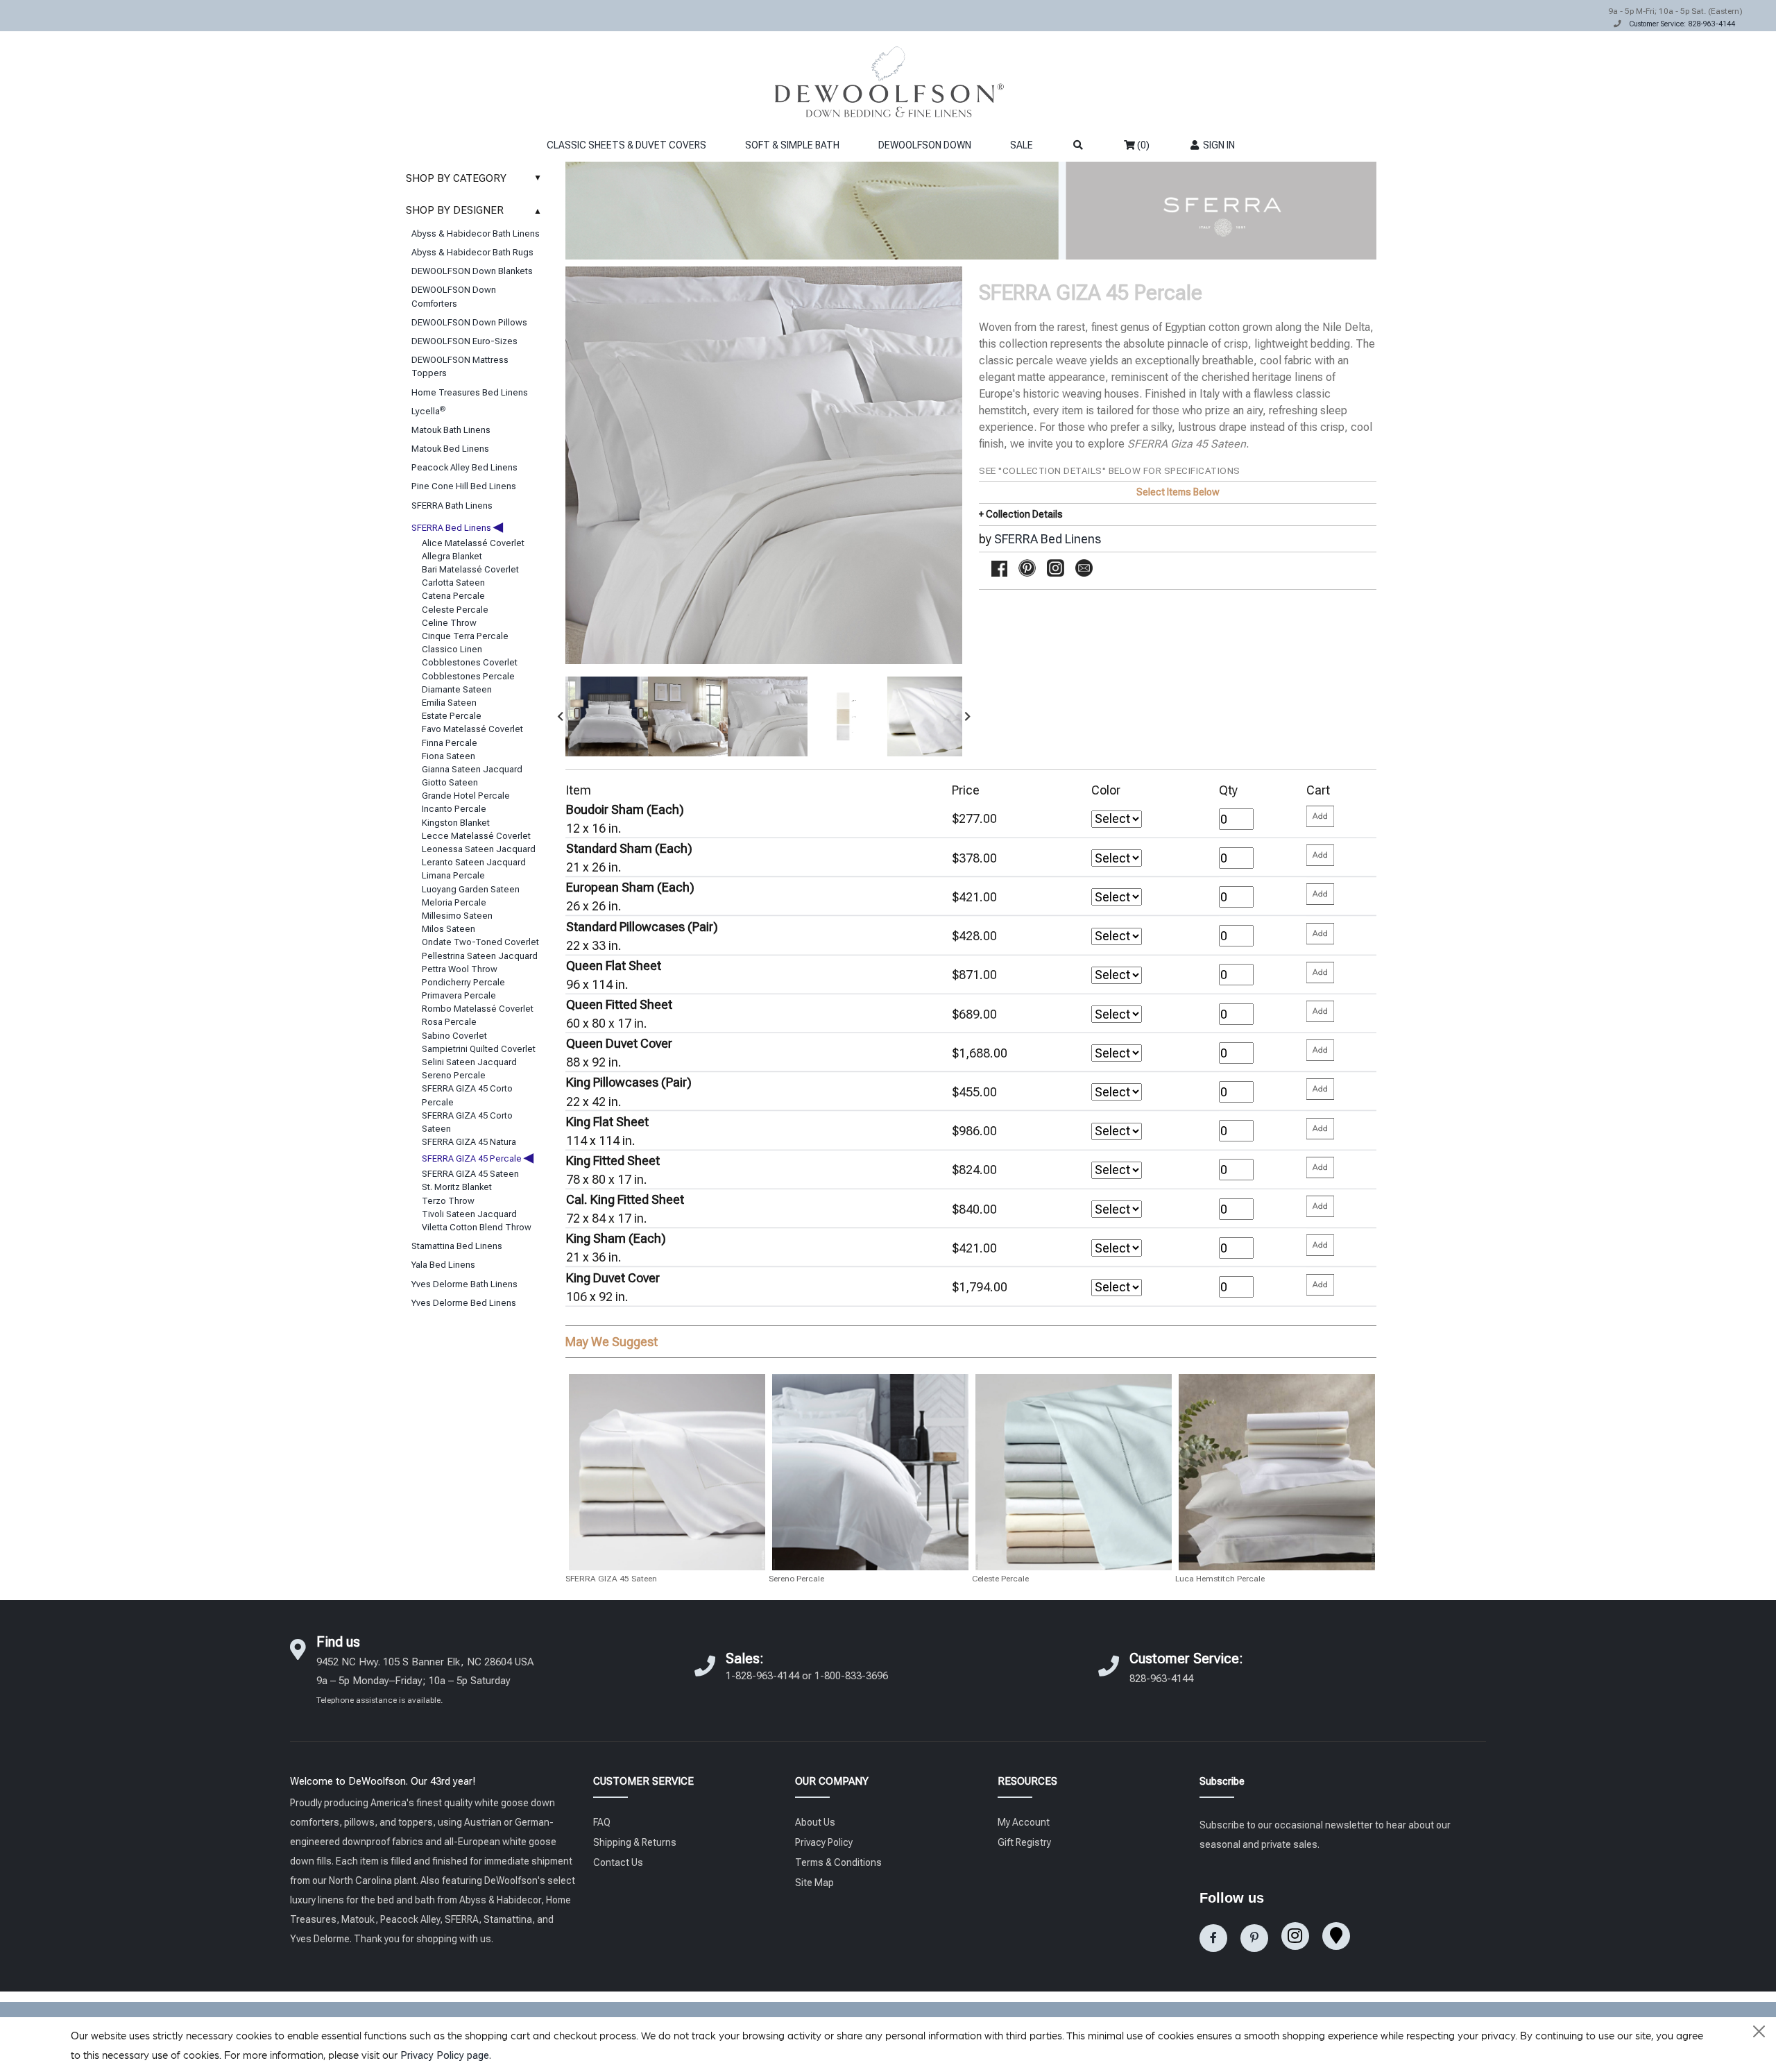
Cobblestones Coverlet (470, 662)
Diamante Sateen (457, 689)
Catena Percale (453, 596)
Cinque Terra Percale (465, 636)
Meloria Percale (454, 902)
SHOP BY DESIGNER (474, 210)
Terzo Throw (448, 1201)
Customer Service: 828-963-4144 (1682, 24)
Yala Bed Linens (443, 1265)
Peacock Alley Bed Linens (464, 467)
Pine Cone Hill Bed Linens (464, 486)
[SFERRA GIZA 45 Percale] (605, 716)
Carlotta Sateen (453, 583)
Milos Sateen (449, 929)
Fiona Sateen (449, 756)
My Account (1024, 1822)
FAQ (602, 1822)
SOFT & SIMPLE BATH (792, 145)
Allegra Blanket (452, 556)
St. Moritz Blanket (457, 1187)
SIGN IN (1218, 145)
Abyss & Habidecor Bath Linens (476, 233)
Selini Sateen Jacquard (469, 1062)
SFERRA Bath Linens (452, 506)
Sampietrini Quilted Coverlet (479, 1049)
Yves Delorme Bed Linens (464, 1303)
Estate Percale (452, 716)
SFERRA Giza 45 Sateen (1187, 444)
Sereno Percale (454, 1075)
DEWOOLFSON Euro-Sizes (464, 341)
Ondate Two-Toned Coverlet (480, 942)
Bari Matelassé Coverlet (470, 569)
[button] (561, 716)
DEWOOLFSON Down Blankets (472, 271)
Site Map (814, 1883)
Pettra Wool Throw (460, 969)
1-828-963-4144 (762, 1676)
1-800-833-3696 (851, 1676)
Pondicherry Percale (463, 982)
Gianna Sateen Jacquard (472, 769)
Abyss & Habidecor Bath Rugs (472, 252)
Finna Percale (450, 743)
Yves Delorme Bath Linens (464, 1284)
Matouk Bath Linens (451, 430)
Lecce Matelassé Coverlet (476, 836)
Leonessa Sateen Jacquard (479, 849)
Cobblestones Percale (468, 676)
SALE (1022, 145)
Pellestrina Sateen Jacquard (480, 956)
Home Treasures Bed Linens (470, 392)
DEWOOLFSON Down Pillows (469, 322)
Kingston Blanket (456, 823)
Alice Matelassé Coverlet (473, 543)
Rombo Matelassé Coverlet (478, 1009)
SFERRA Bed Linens (457, 528)
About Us (815, 1822)
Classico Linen (452, 649)
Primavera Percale (459, 995)
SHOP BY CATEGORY (474, 178)
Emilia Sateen (449, 703)
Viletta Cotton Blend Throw (477, 1227)
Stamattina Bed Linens (457, 1246)
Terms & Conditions (838, 1862)
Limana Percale (453, 875)
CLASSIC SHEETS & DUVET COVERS (626, 145)
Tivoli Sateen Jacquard (469, 1214)
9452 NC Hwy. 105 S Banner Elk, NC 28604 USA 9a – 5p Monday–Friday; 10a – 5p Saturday (425, 1680)
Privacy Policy (824, 1842)
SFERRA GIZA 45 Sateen (470, 1174)
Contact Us (618, 1862)
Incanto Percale (454, 809)
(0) (1142, 145)
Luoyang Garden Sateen (471, 889)
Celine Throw (449, 623)
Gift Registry (1024, 1842)
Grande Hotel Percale (466, 796)
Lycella (428, 411)
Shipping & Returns (635, 1842)
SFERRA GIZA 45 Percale (478, 1158)
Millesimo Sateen (457, 916)
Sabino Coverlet (454, 1036)
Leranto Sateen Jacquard (474, 862)
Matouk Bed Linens (450, 449)
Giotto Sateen (450, 782)
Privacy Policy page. (446, 2055)
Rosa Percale (449, 1022)
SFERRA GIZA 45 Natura (469, 1142)
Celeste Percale (455, 610)
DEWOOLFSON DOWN (925, 145)
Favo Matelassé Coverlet (472, 729)
